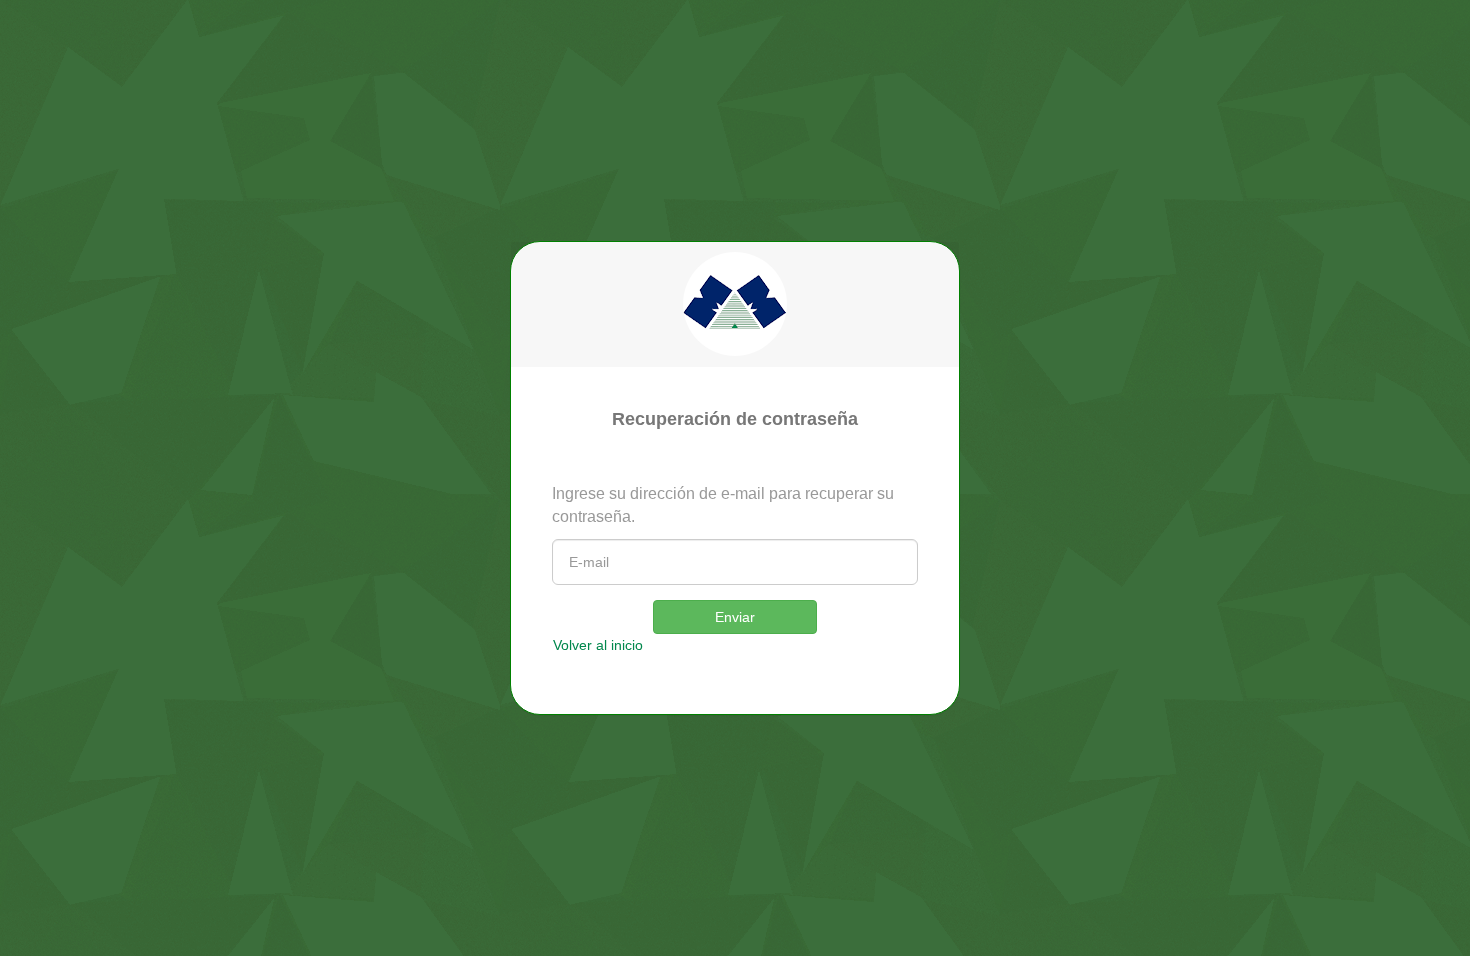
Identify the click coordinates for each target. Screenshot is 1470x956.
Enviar (735, 617)
